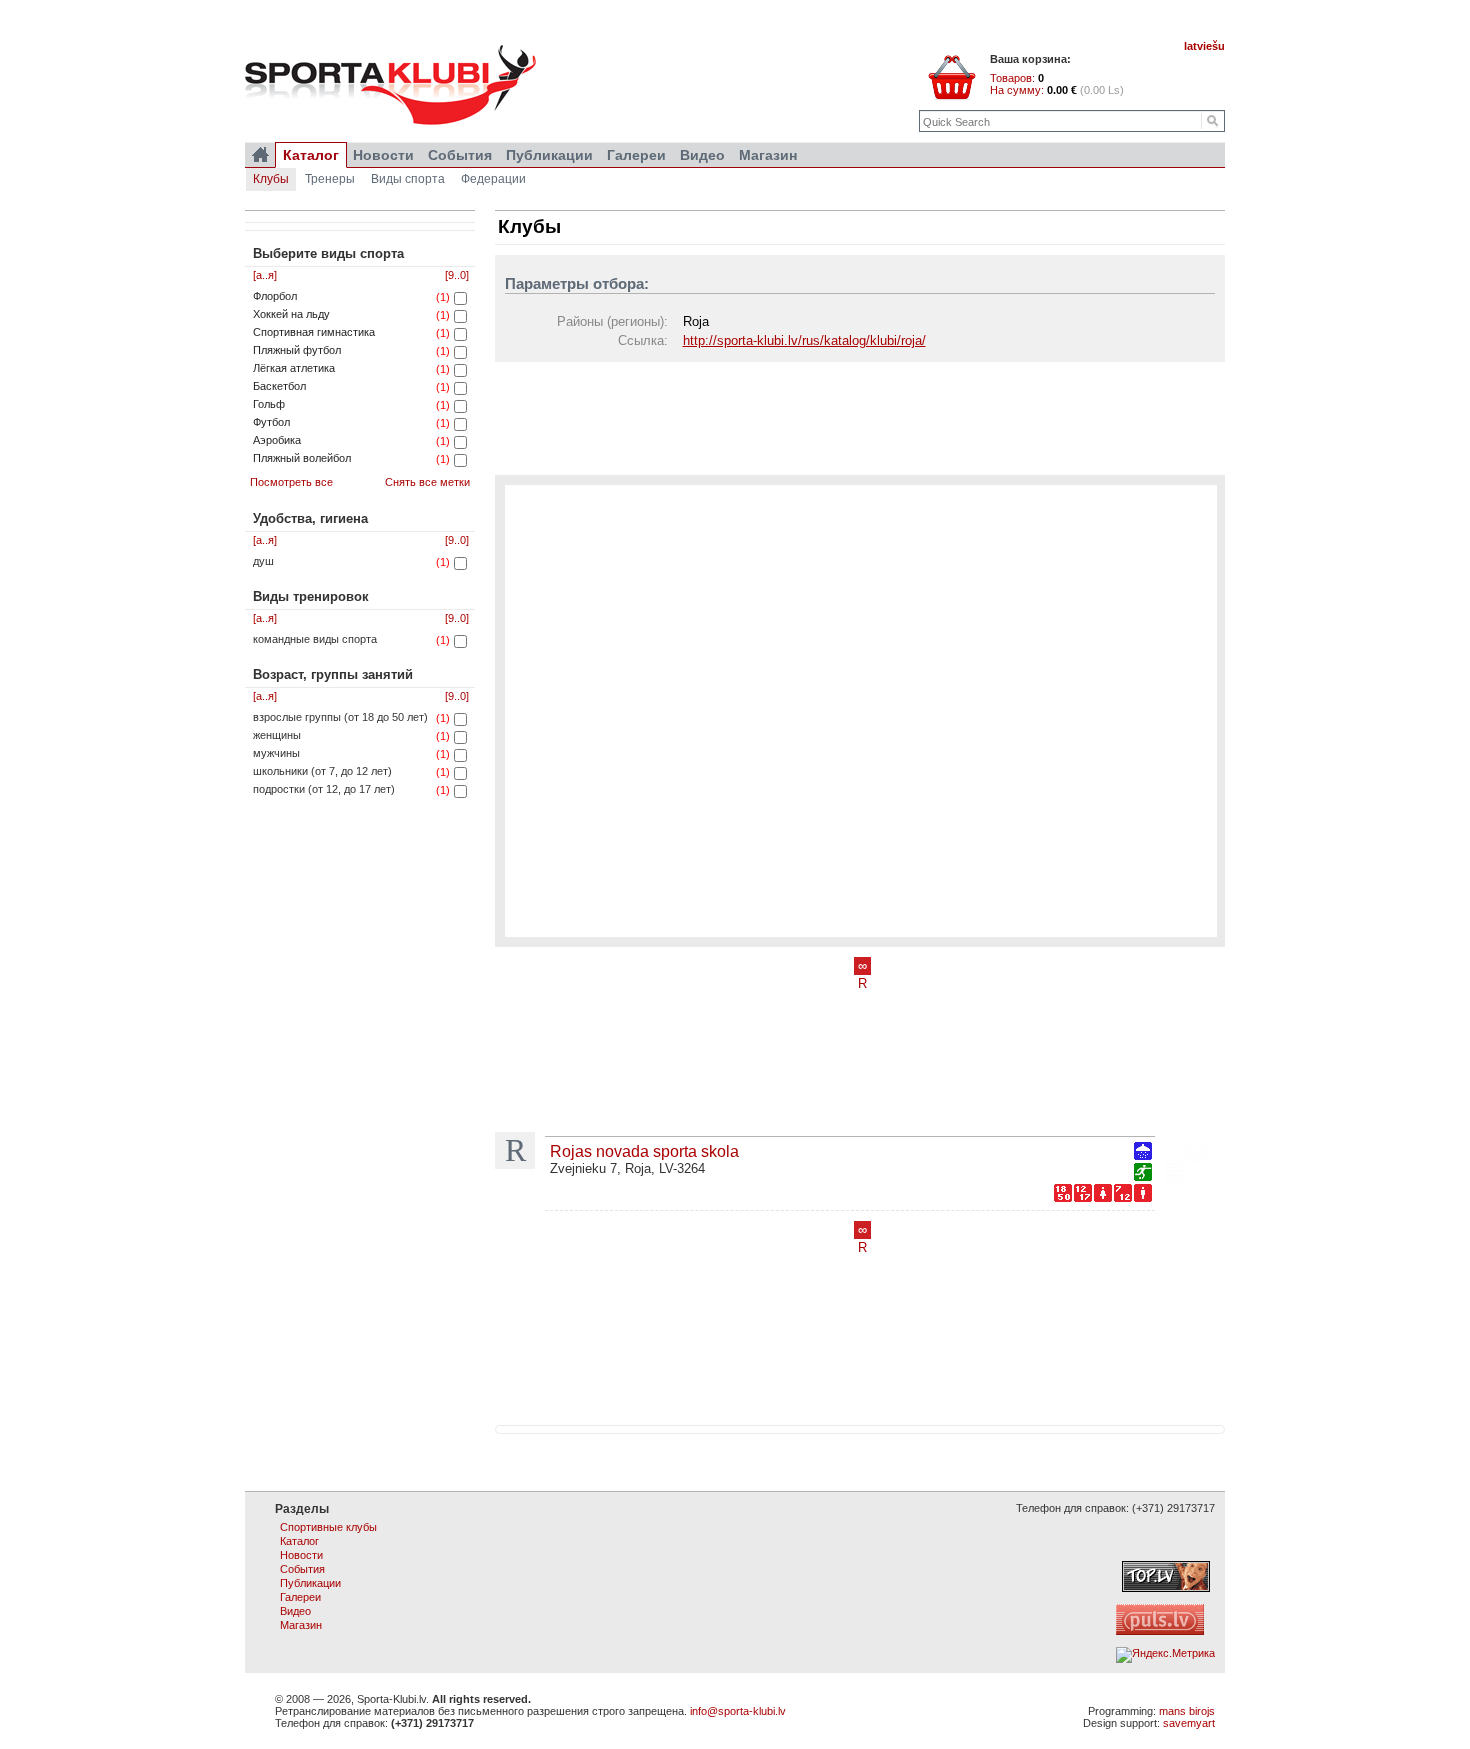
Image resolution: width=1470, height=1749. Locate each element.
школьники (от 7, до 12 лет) (322, 771)
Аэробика (277, 440)
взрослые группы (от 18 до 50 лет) (340, 717)
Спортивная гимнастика (314, 332)
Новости (383, 155)
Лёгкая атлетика (294, 368)
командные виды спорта (315, 639)
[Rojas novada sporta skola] (1185, 1165)
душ (263, 561)
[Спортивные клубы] (260, 155)
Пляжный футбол (297, 350)
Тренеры (330, 179)
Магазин (768, 155)
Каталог (311, 155)
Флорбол (275, 296)
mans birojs (1187, 1711)
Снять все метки (427, 482)
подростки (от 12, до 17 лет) (324, 789)
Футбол (271, 422)
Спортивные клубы (328, 1527)
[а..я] (265, 275)
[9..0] (457, 275)
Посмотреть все (291, 482)
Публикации (549, 155)
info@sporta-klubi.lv (738, 1711)
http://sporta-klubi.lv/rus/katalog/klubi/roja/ (804, 340)
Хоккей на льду (291, 314)
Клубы (271, 179)
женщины (277, 735)
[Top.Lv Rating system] (1166, 1588)
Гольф (269, 404)
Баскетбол (279, 386)
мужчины (276, 753)
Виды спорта (408, 179)
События (460, 155)
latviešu (1204, 46)
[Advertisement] (860, 417)
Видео (702, 155)
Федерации (493, 179)
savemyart (1189, 1723)
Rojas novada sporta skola (644, 1151)
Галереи (636, 155)
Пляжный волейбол (302, 458)
